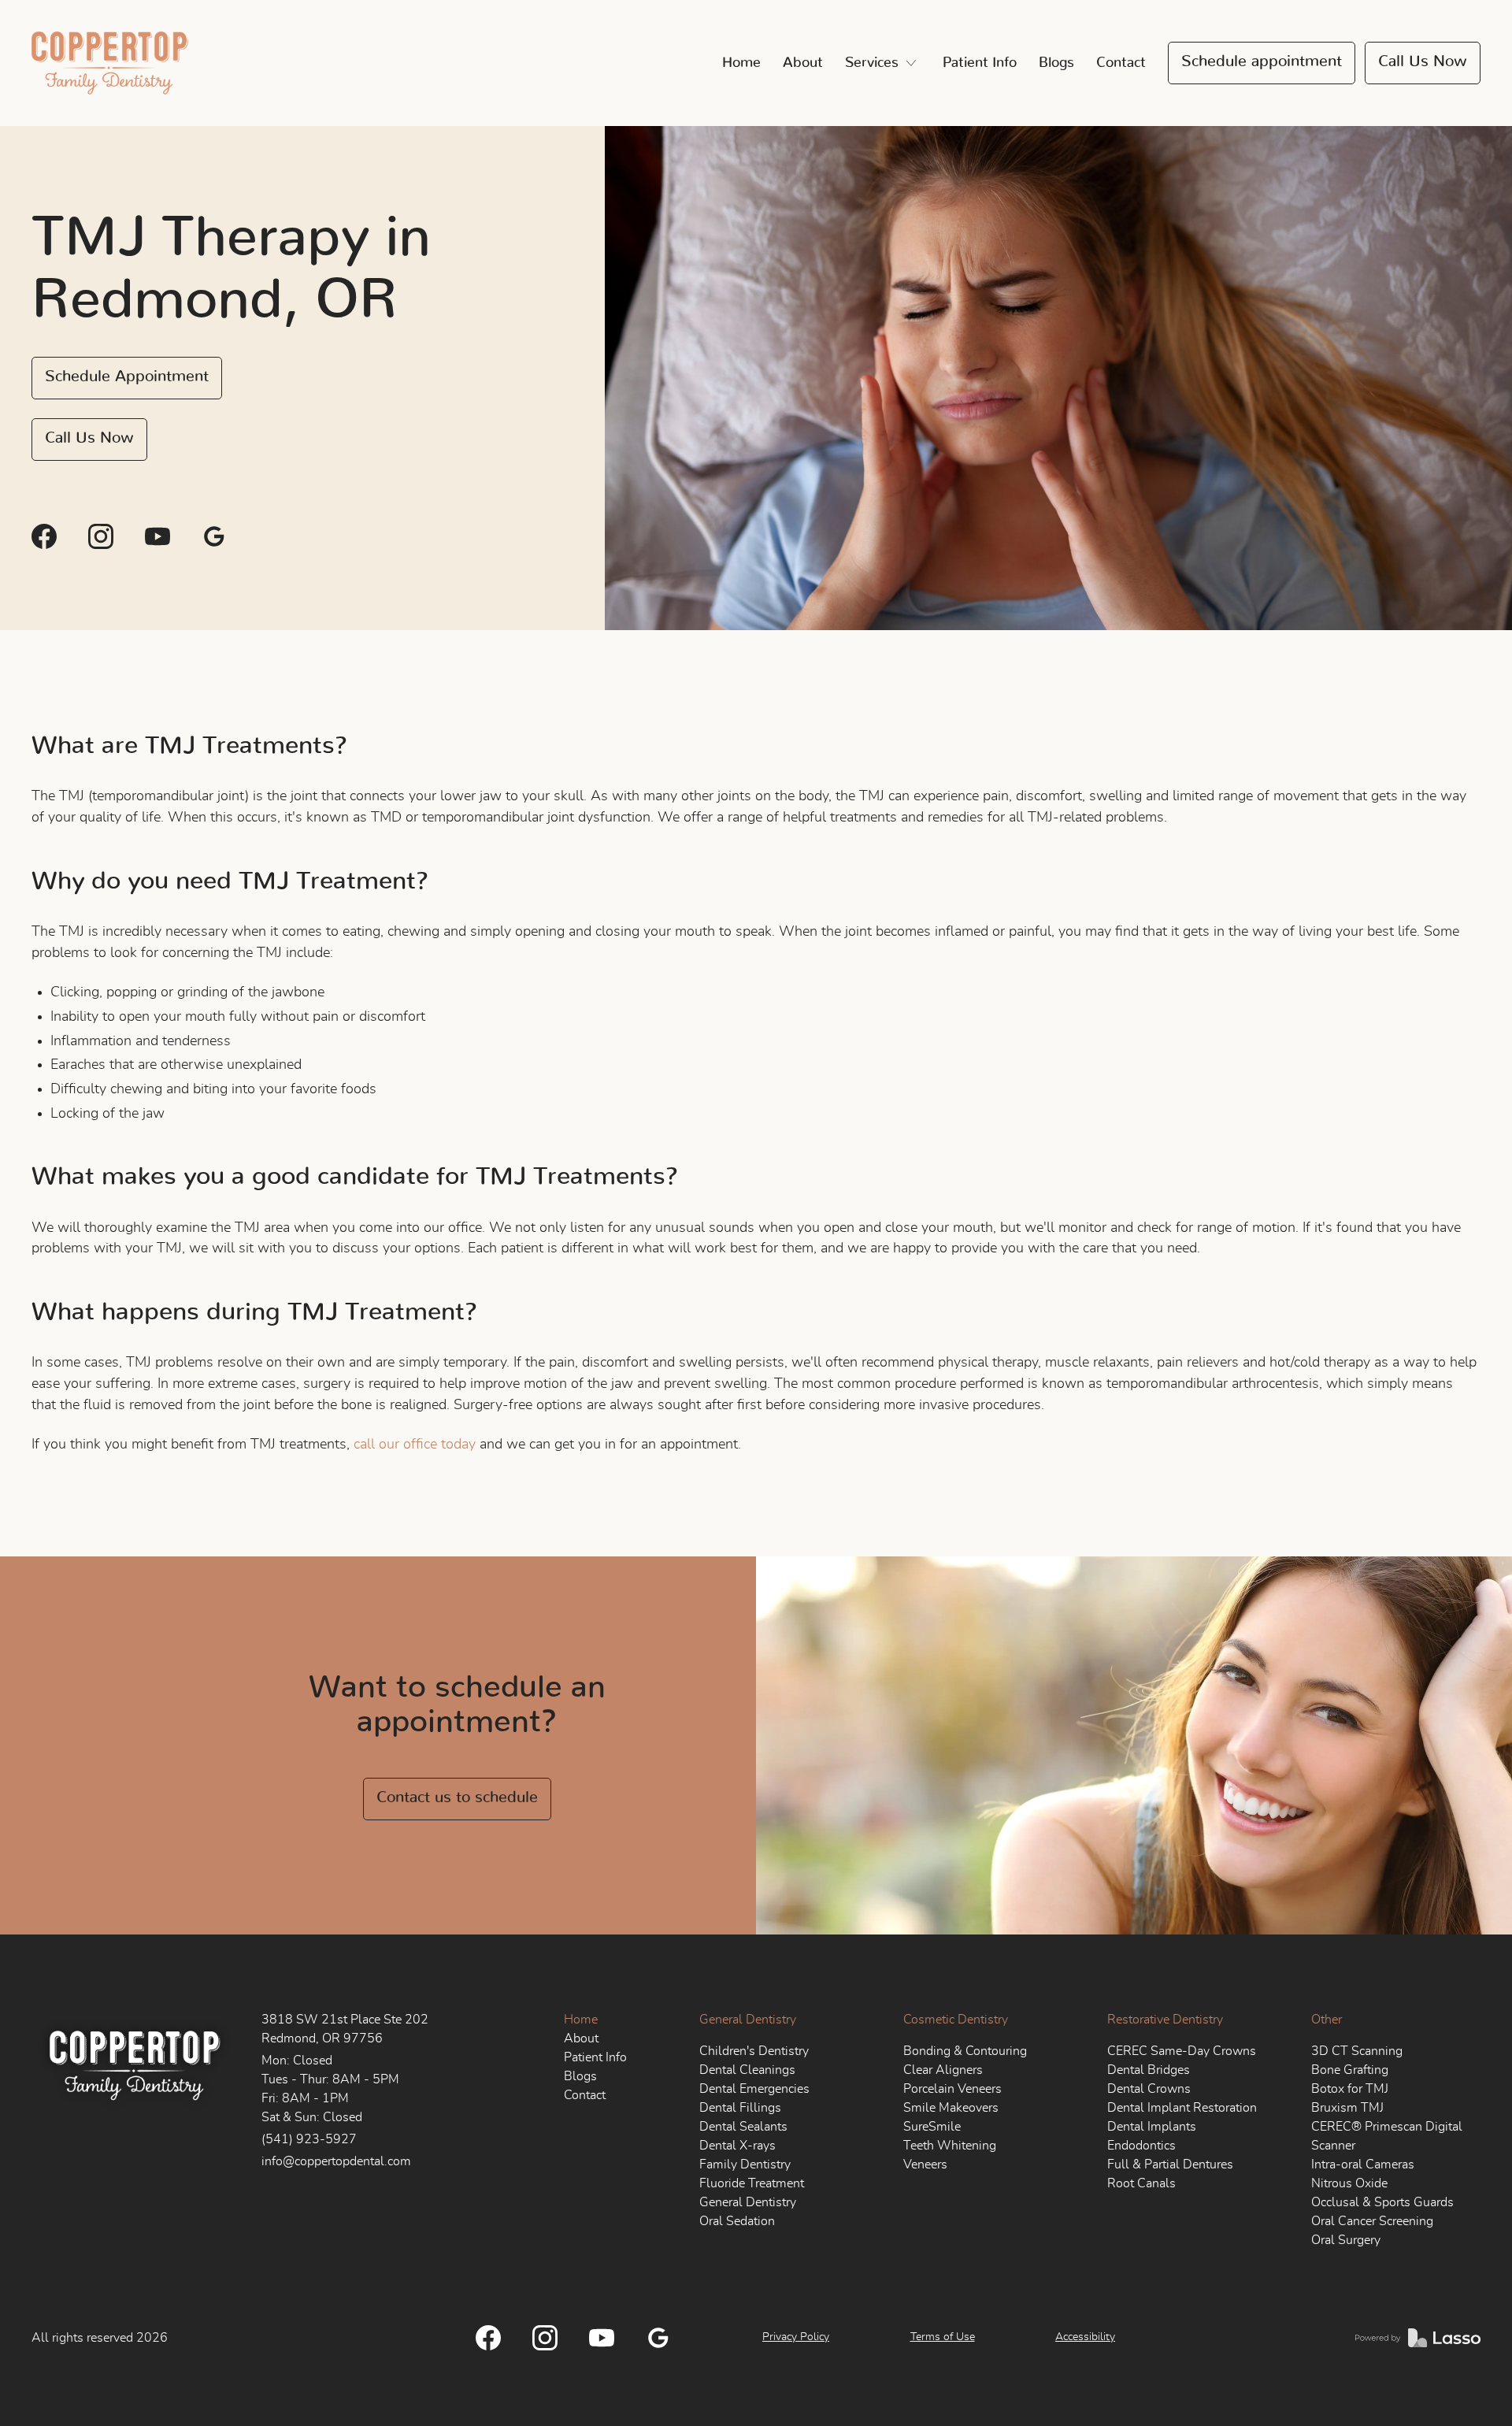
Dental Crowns (1149, 2089)
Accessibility (1085, 2337)
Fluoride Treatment (752, 2183)
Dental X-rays (737, 2146)
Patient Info (980, 63)
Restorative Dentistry (1165, 2020)
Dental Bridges (1149, 2070)
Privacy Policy (796, 2337)
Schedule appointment (1262, 61)
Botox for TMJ (1350, 2089)
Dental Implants (1152, 2127)
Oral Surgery (1346, 2240)
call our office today (415, 1445)
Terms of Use (943, 2337)
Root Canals (1141, 2183)
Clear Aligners (943, 2070)
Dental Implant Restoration (1182, 2108)
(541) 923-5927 (309, 2139)
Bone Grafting (1350, 2070)
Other (1327, 2020)
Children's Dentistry (754, 2051)
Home (741, 63)
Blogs (1056, 63)
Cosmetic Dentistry (956, 2020)
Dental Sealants (743, 2127)
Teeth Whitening (950, 2146)
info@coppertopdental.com (336, 2161)
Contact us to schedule (457, 1797)
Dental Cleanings (747, 2070)
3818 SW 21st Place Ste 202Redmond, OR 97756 (345, 2029)
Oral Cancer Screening (1372, 2221)
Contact (1121, 63)
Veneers (925, 2164)
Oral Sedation (737, 2221)
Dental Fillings (740, 2108)
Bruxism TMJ (1347, 2108)
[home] (110, 63)
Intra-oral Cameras (1363, 2164)
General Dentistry (748, 2020)
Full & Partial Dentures (1170, 2164)
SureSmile (932, 2127)
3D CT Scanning (1357, 2051)
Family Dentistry (745, 2164)
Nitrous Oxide (1349, 2183)
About (803, 63)
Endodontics (1141, 2146)
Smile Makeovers (951, 2108)
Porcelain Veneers (952, 2089)
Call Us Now (1423, 61)
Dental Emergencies (754, 2089)
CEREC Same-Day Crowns (1182, 2051)
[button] (883, 63)
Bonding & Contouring (965, 2051)
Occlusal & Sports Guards (1382, 2202)
